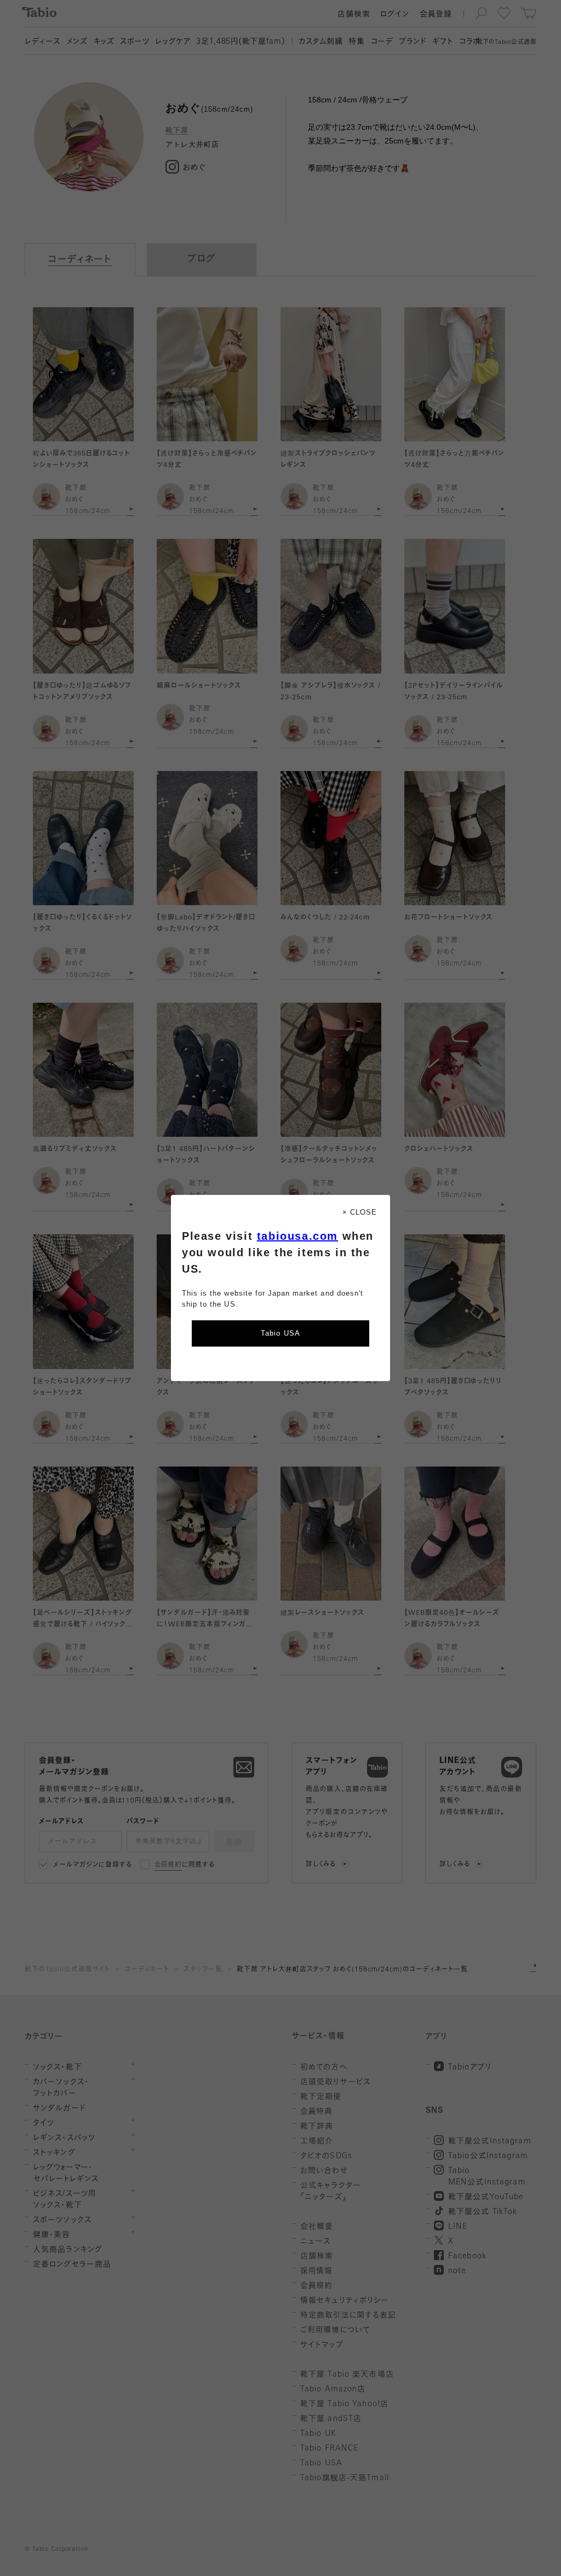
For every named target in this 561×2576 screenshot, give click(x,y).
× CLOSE (360, 1212)
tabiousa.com (297, 1236)
